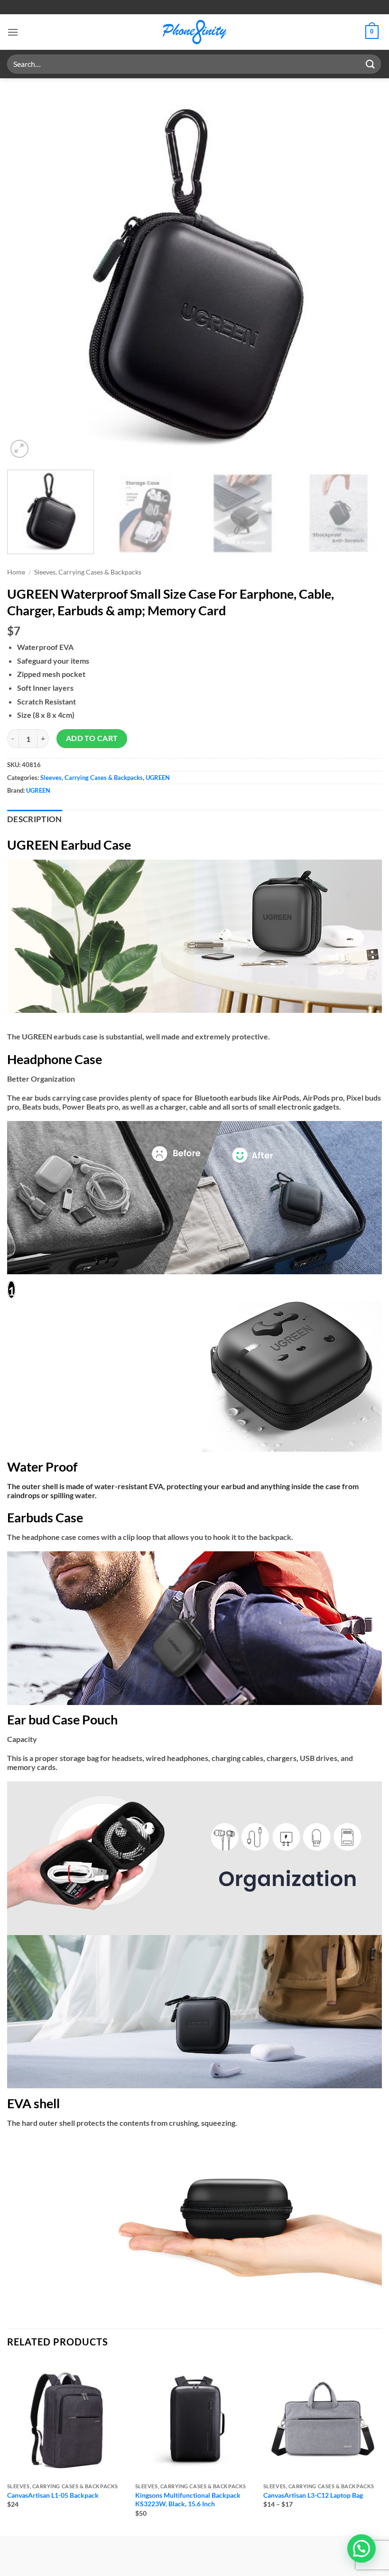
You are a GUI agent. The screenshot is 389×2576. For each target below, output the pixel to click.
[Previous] (27, 273)
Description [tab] (35, 819)
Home (16, 572)
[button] (13, 32)
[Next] (362, 273)
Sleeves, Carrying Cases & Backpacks (88, 572)
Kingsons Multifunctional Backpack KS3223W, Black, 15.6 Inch (188, 2500)
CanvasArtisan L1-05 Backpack (53, 2495)
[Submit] (370, 64)
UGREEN (158, 778)
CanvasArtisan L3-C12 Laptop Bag (313, 2495)
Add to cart (92, 738)
